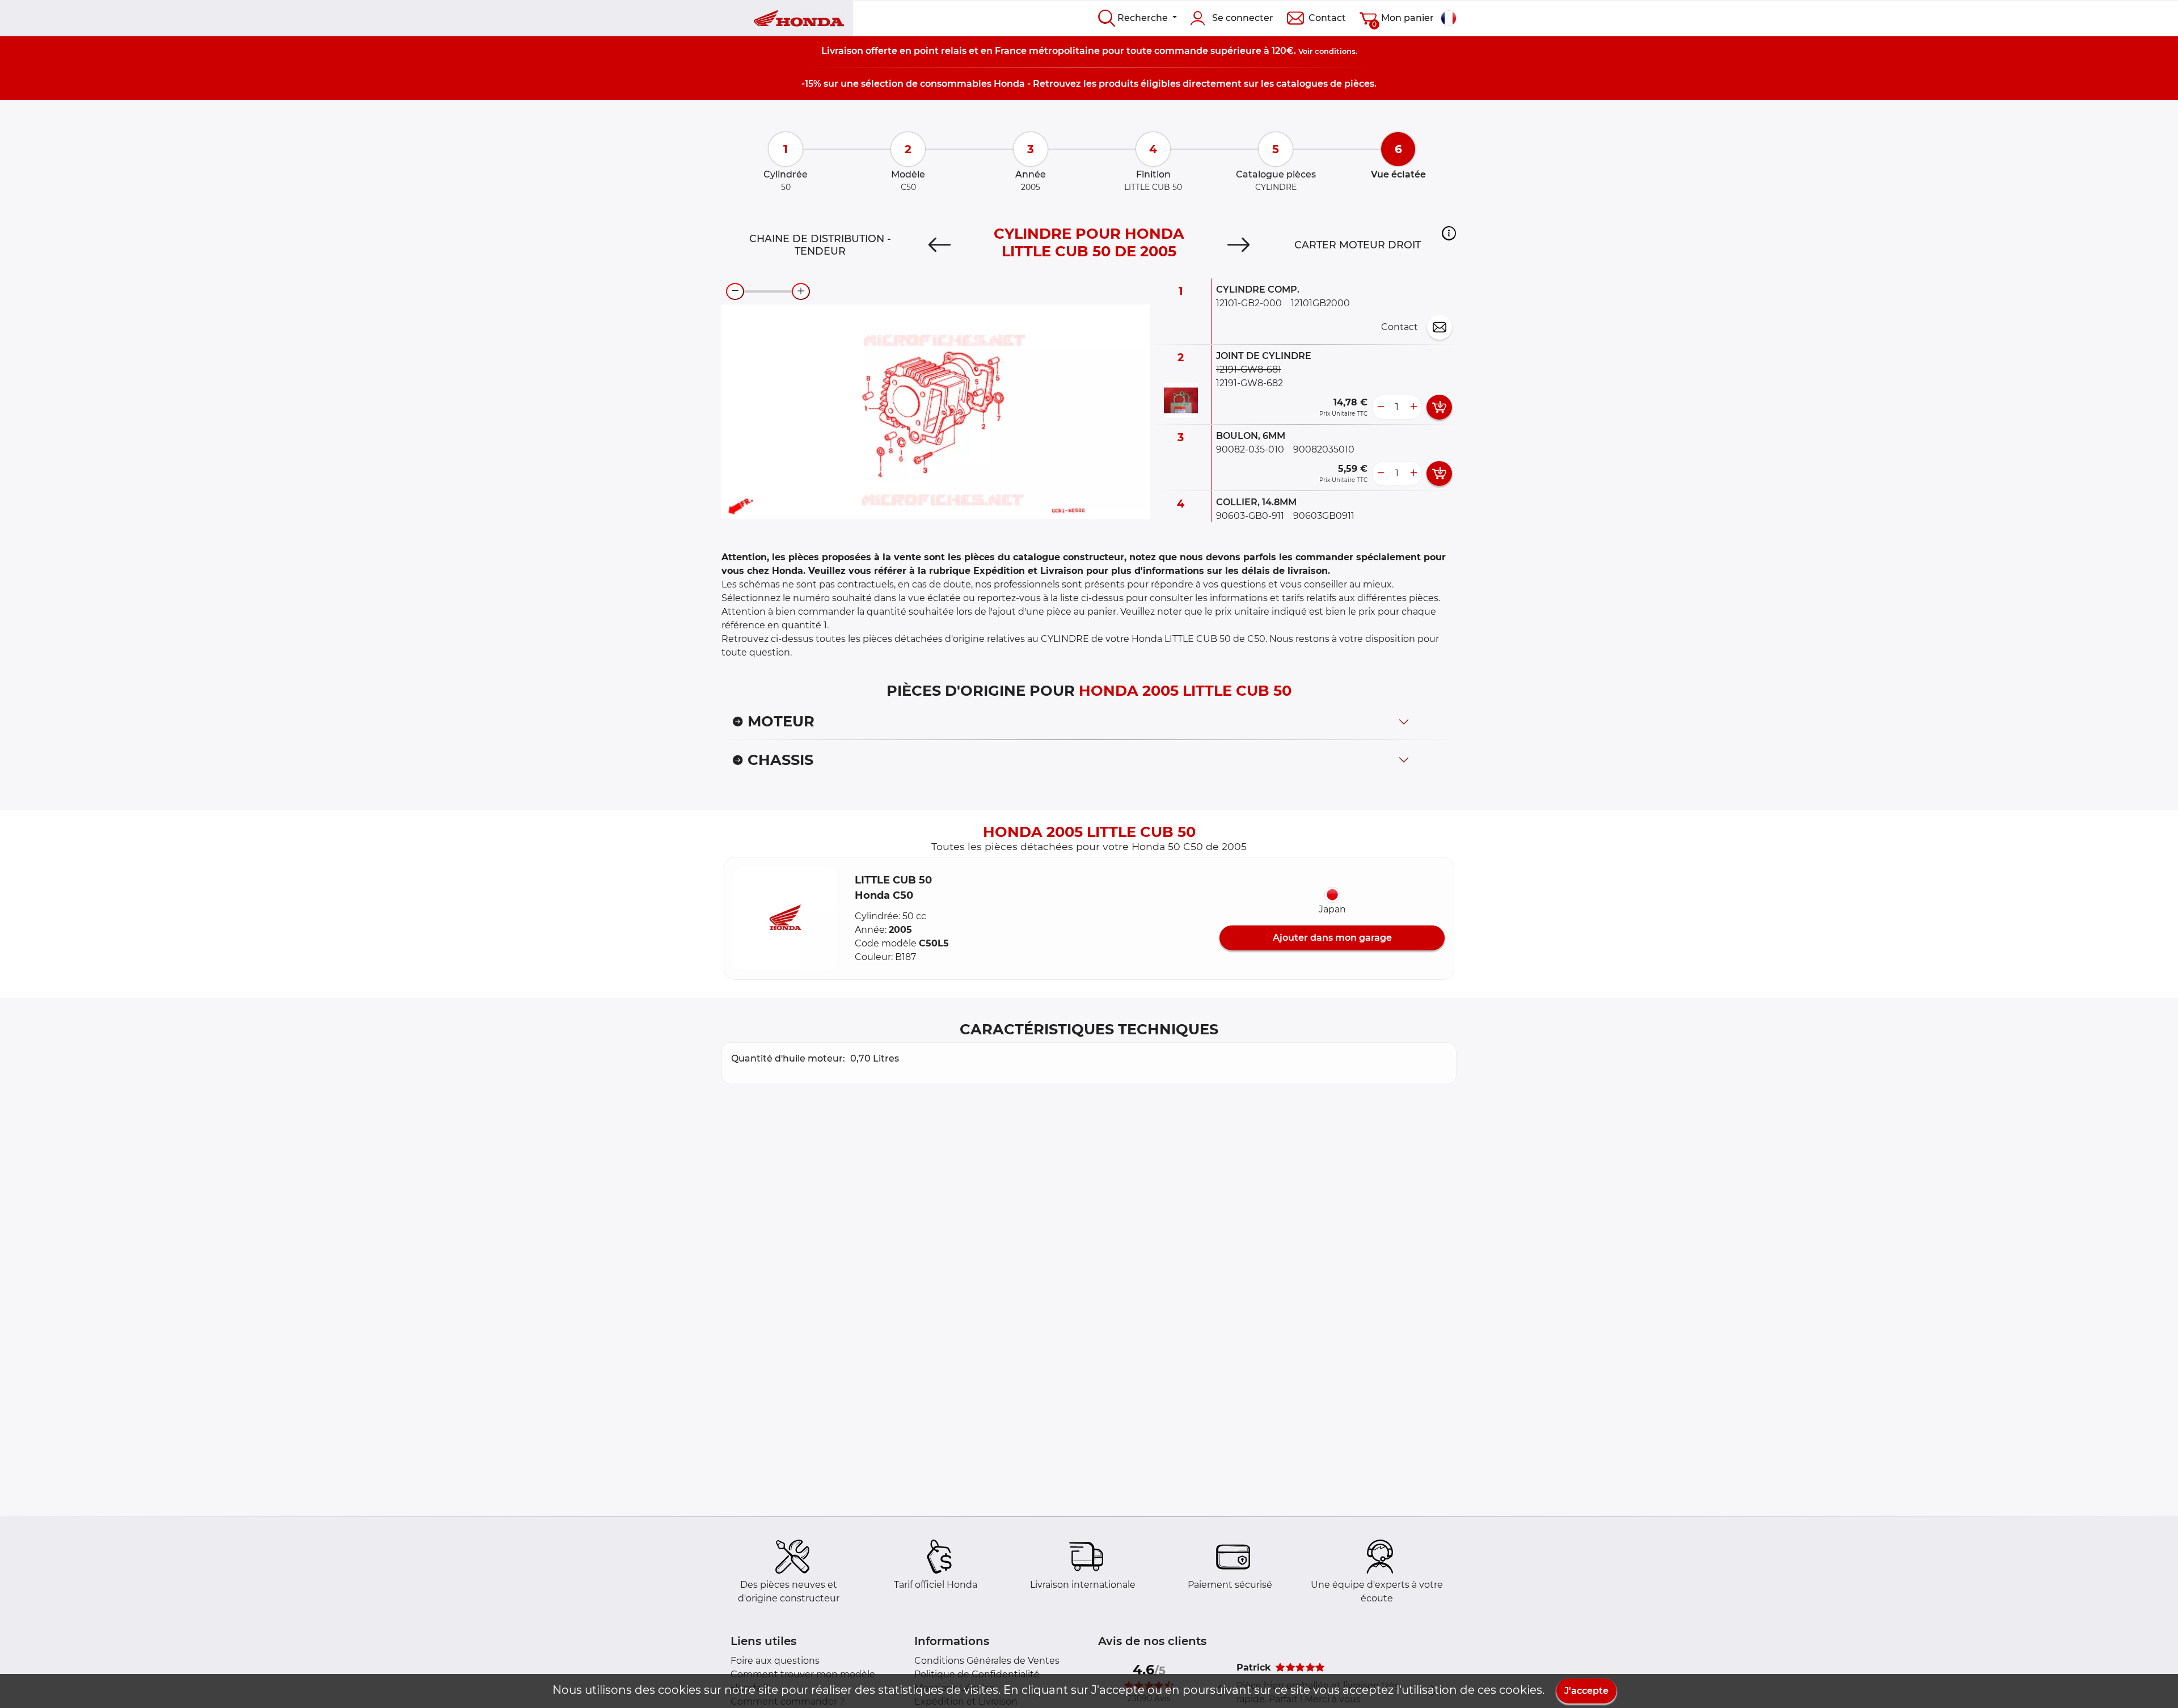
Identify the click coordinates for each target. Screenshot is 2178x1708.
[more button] (1413, 407)
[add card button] (1439, 407)
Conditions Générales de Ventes (987, 1661)
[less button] (1381, 407)
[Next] (1238, 245)
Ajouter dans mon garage (1332, 938)
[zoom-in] (801, 291)
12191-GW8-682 (1250, 383)
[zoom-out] (735, 291)
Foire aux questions (775, 1661)
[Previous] (940, 245)
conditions (1335, 51)
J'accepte (1586, 1691)
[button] (1449, 233)
